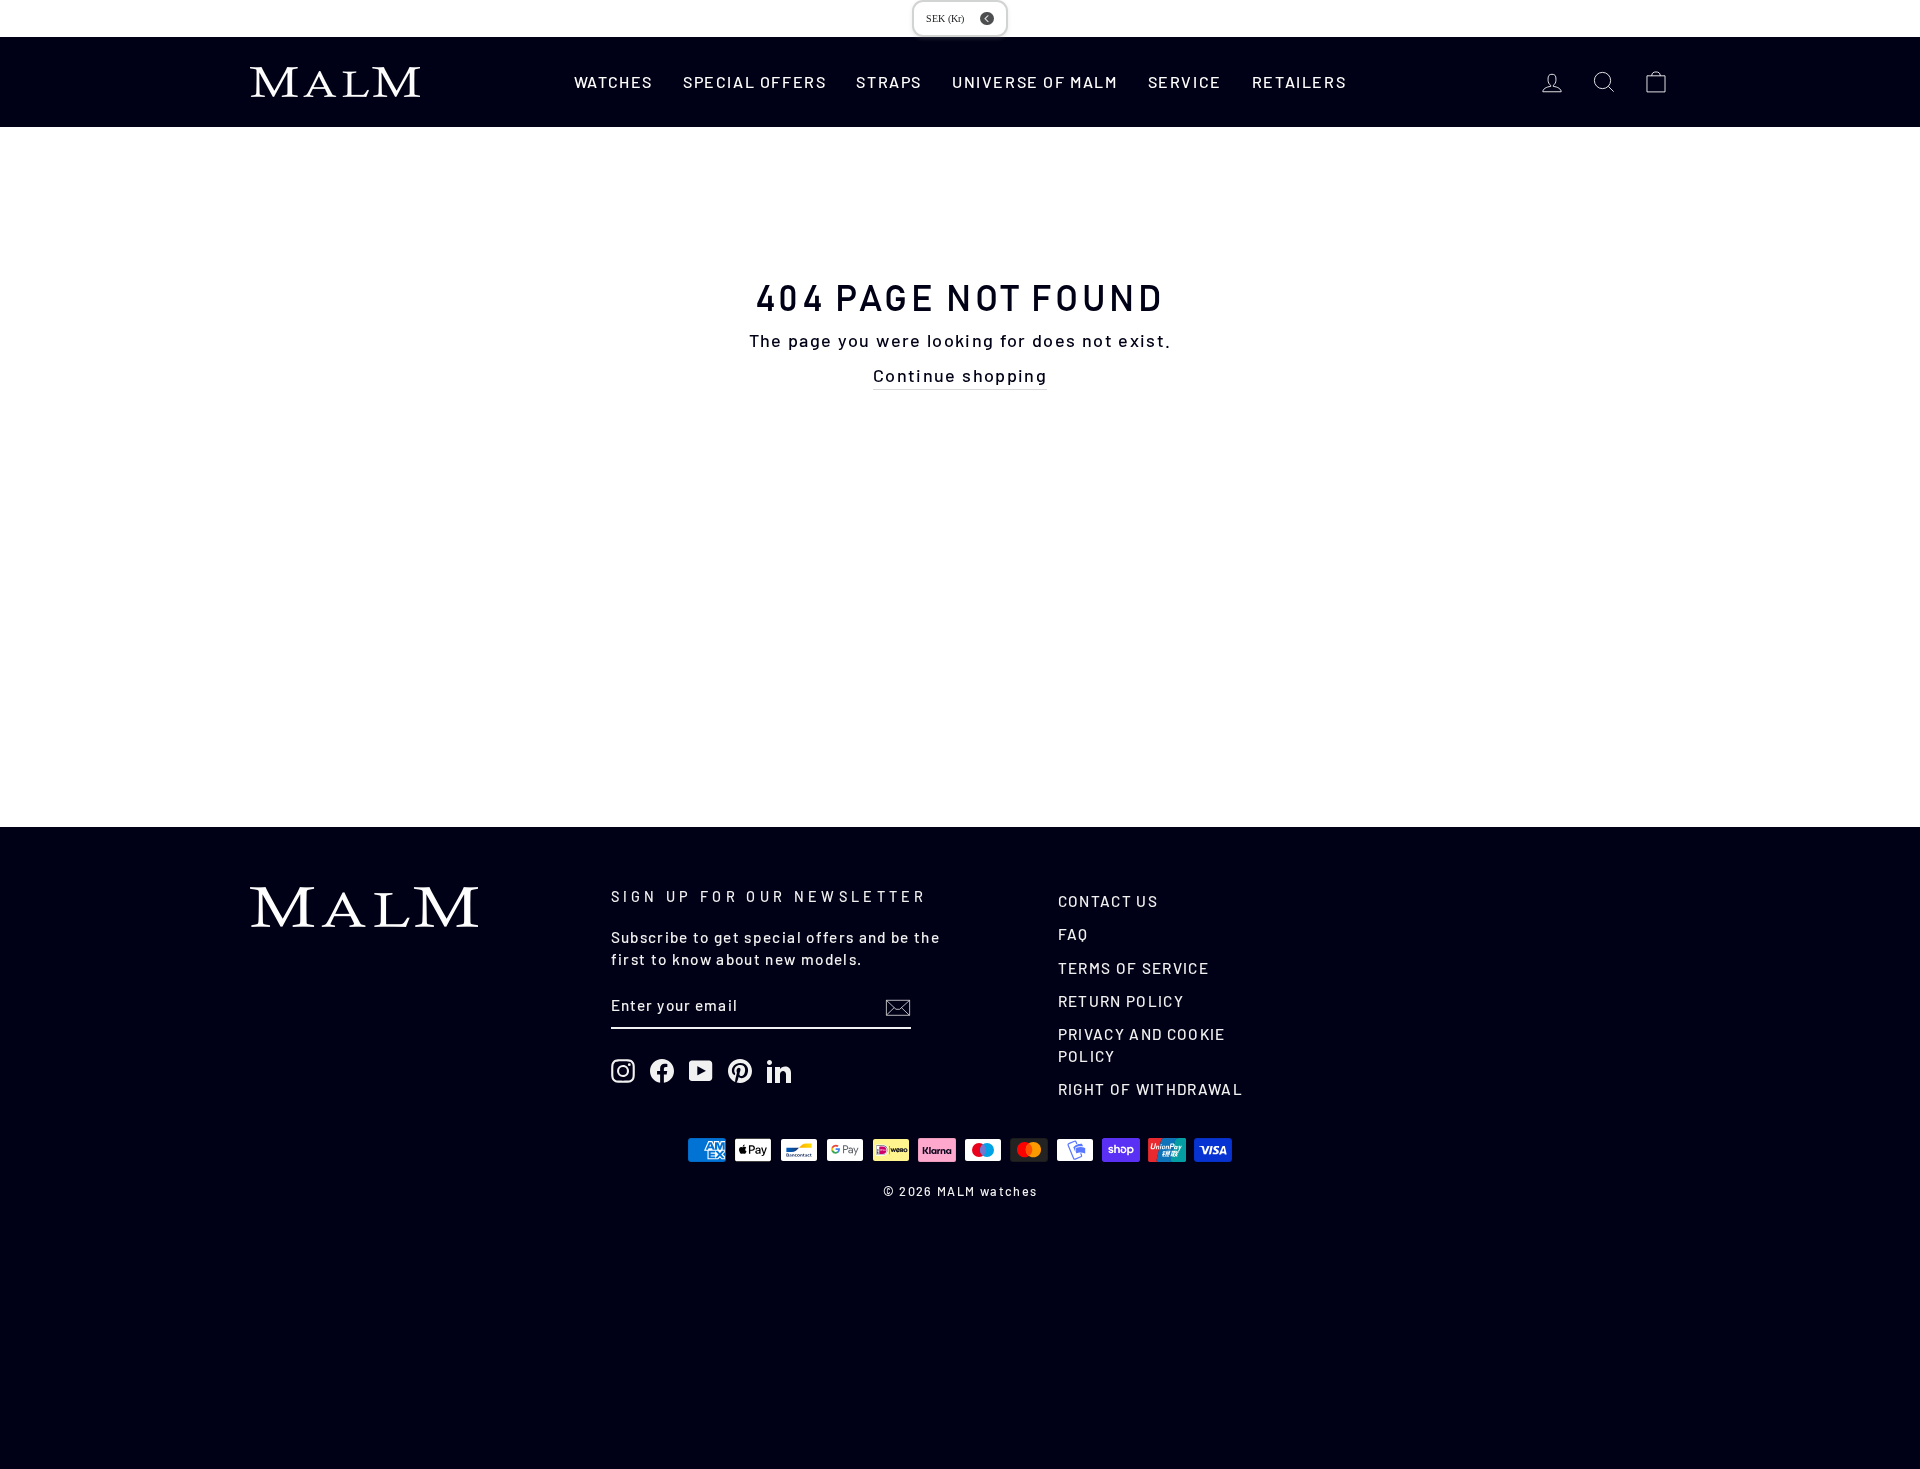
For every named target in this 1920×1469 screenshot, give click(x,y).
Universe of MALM (1035, 81)
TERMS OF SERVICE (1134, 968)
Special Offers (754, 81)
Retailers (1299, 81)
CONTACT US (1108, 901)
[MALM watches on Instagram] (623, 1071)
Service (1185, 81)
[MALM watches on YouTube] (701, 1071)
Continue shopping (960, 375)
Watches (613, 81)
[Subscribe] (898, 1007)
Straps (889, 81)
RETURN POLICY (1121, 1001)
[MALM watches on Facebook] (662, 1071)
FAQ (1073, 934)
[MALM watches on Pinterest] (740, 1071)
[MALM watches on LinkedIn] (779, 1071)
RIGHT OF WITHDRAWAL (1151, 1089)
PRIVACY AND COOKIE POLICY (1142, 1044)
